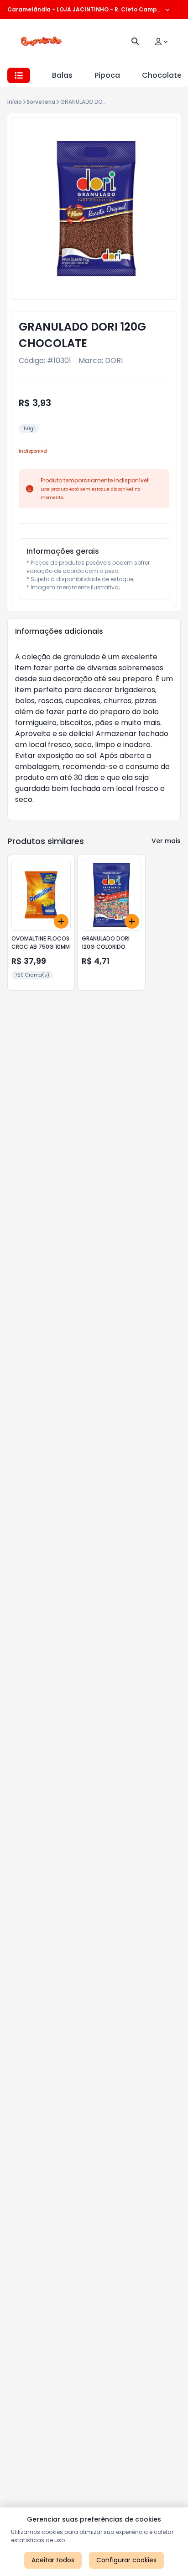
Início (15, 102)
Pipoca (107, 75)
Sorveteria (41, 102)
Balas (62, 75)
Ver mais (166, 841)
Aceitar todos (53, 2560)
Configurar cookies (126, 2560)
